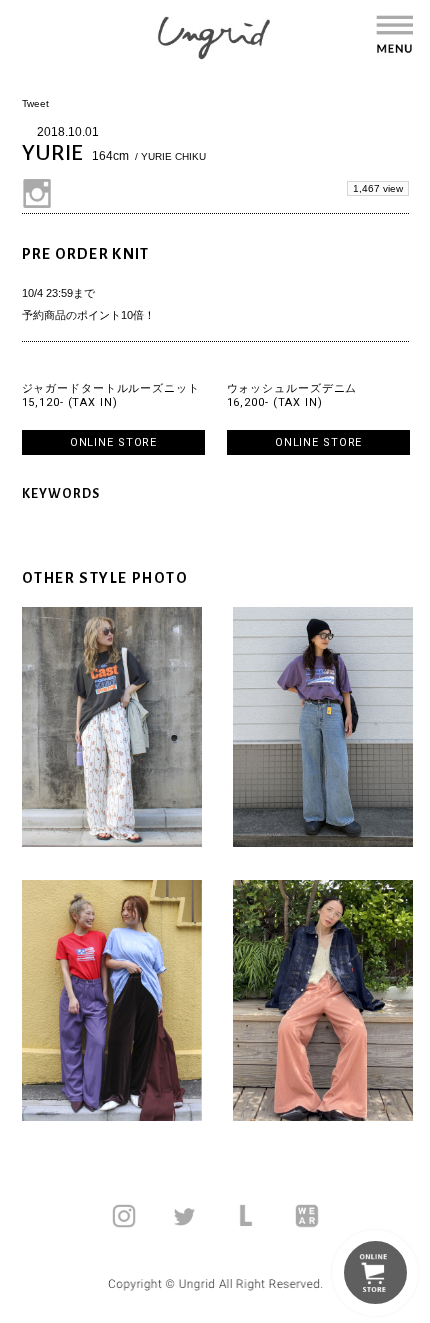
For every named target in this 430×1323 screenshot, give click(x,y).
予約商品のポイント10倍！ (88, 315)
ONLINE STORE (114, 442)
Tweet (35, 103)
